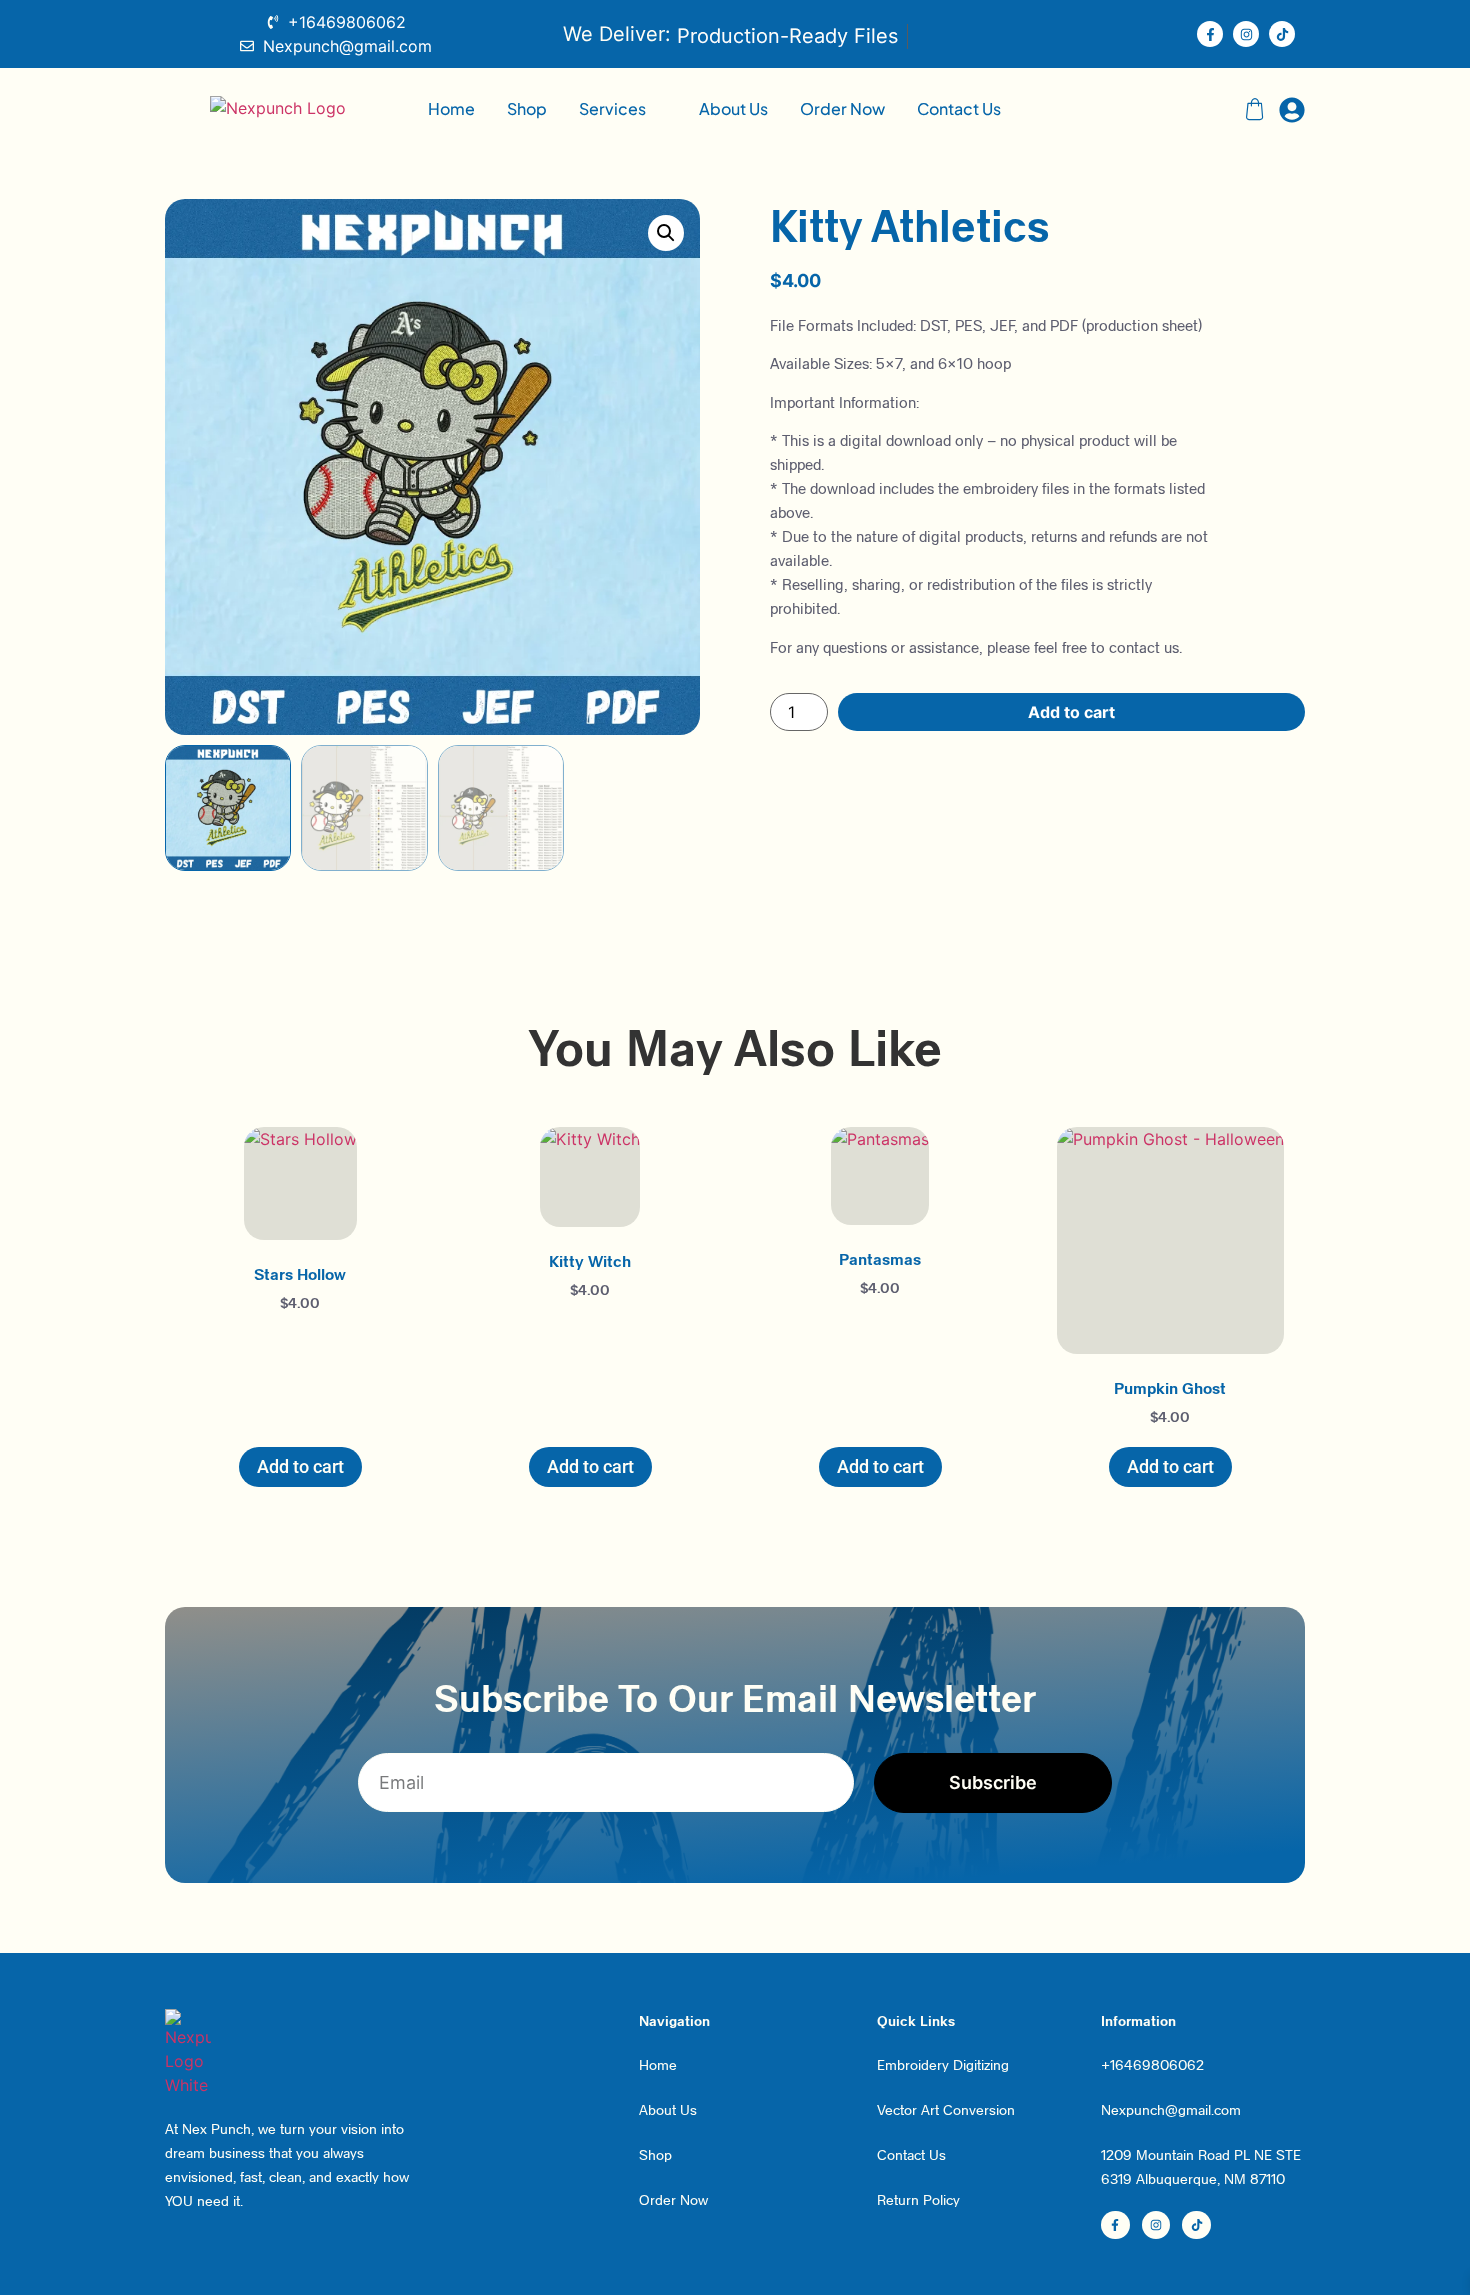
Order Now (842, 108)
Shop (527, 108)
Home (451, 108)
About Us (733, 108)
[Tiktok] (1282, 34)
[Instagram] (1246, 34)
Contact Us (959, 108)
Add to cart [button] (300, 1466)
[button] (623, 109)
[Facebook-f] (1210, 34)
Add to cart (1071, 712)
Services (612, 108)
